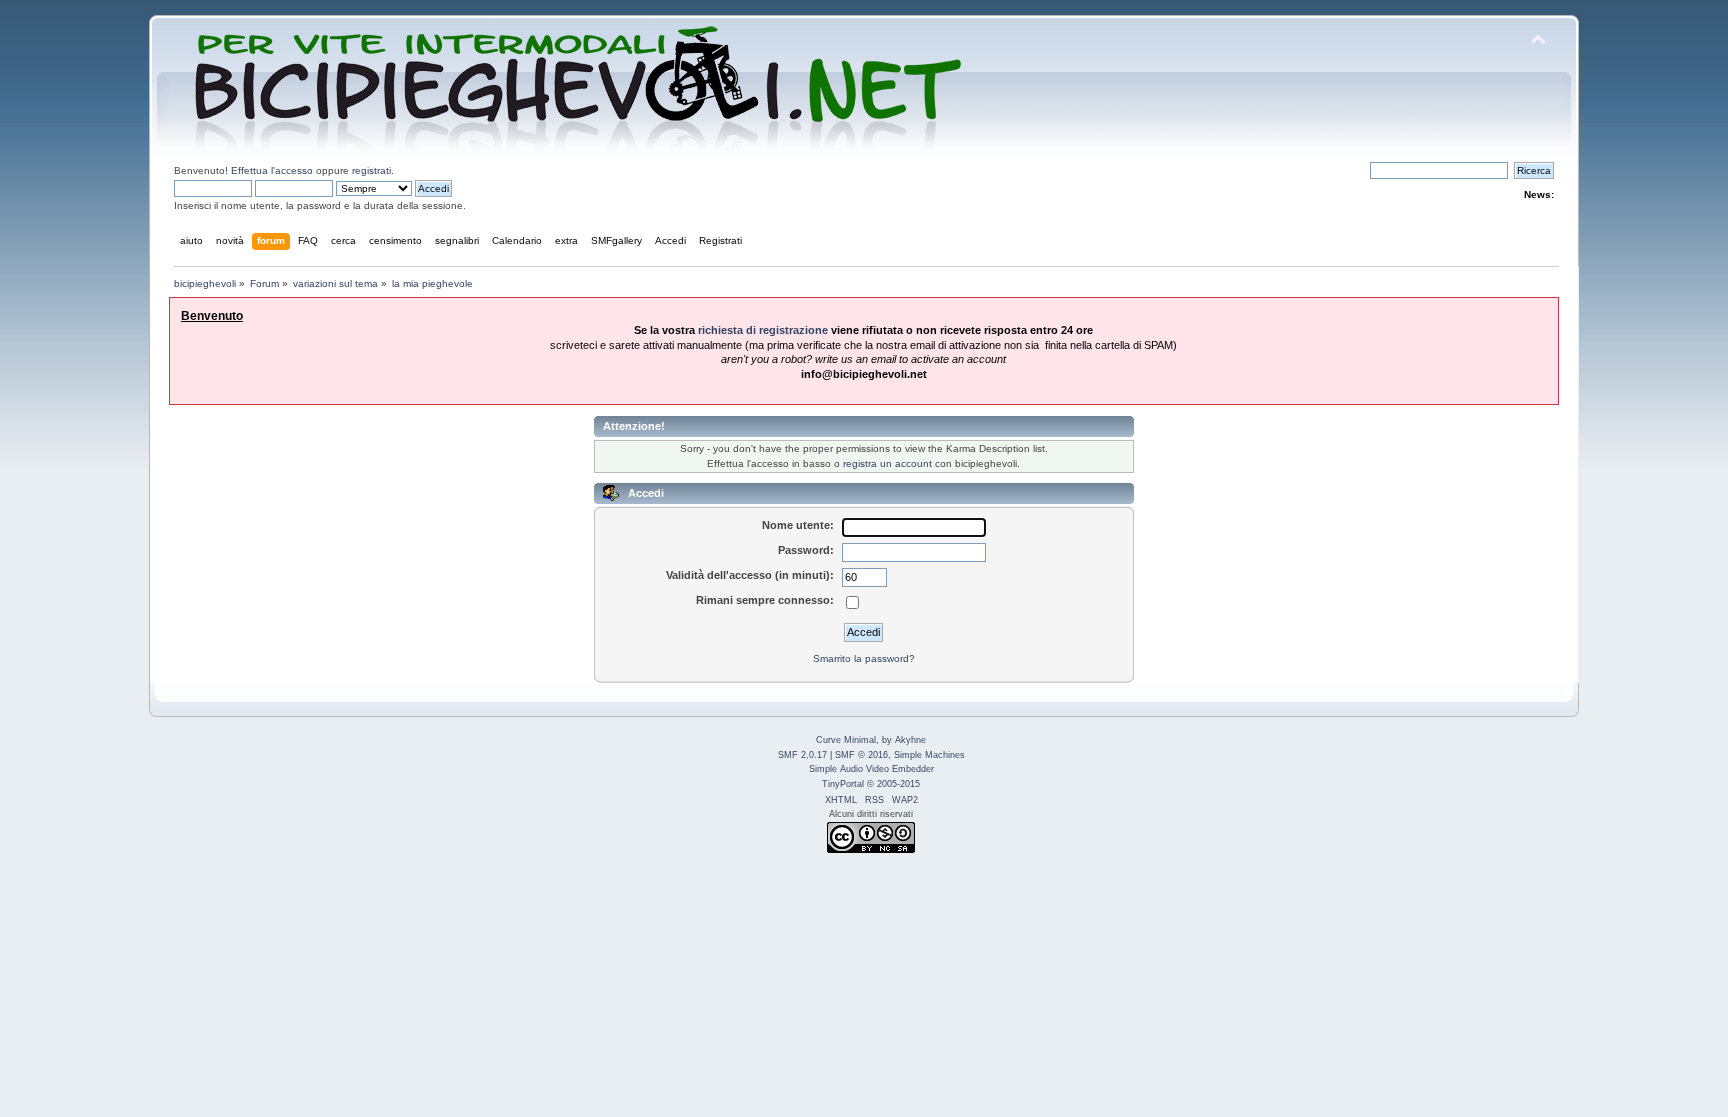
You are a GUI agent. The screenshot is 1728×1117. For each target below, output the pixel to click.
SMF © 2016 (861, 755)
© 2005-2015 (893, 784)
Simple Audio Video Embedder (871, 769)
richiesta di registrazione (763, 330)
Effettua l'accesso (272, 170)
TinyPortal (843, 784)
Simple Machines (929, 755)
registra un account (887, 463)
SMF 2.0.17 (802, 755)
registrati (371, 170)
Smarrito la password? (864, 658)
